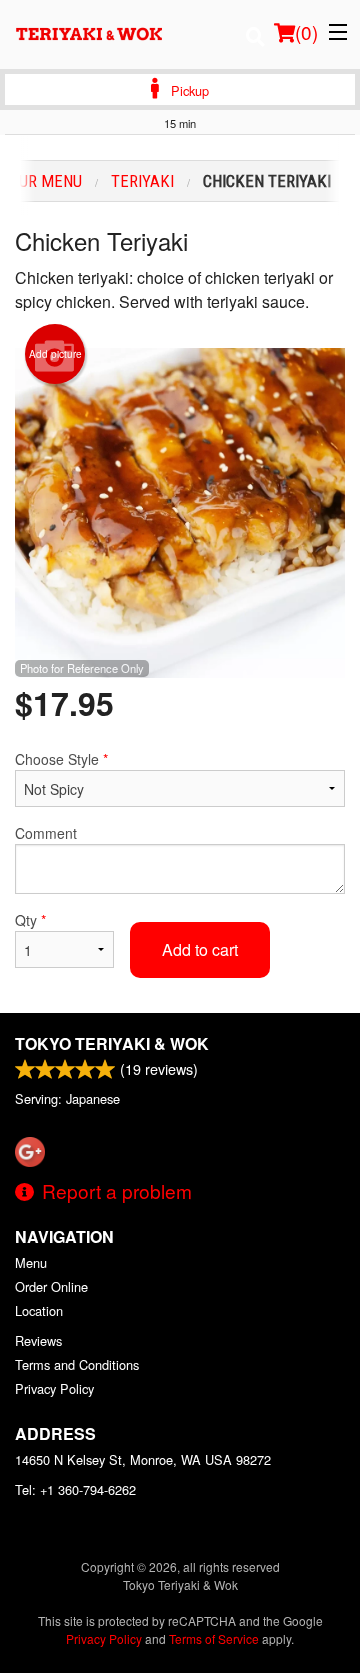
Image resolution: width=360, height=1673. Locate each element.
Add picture (55, 354)
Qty (30, 920)
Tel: (75, 1489)
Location (39, 1310)
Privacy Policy (54, 1388)
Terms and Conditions (77, 1364)
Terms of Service (214, 1638)
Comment (46, 833)
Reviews (38, 1340)
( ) (306, 31)
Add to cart (200, 949)
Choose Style (61, 759)
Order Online (51, 1286)
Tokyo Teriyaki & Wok (112, 1043)
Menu (31, 1262)
